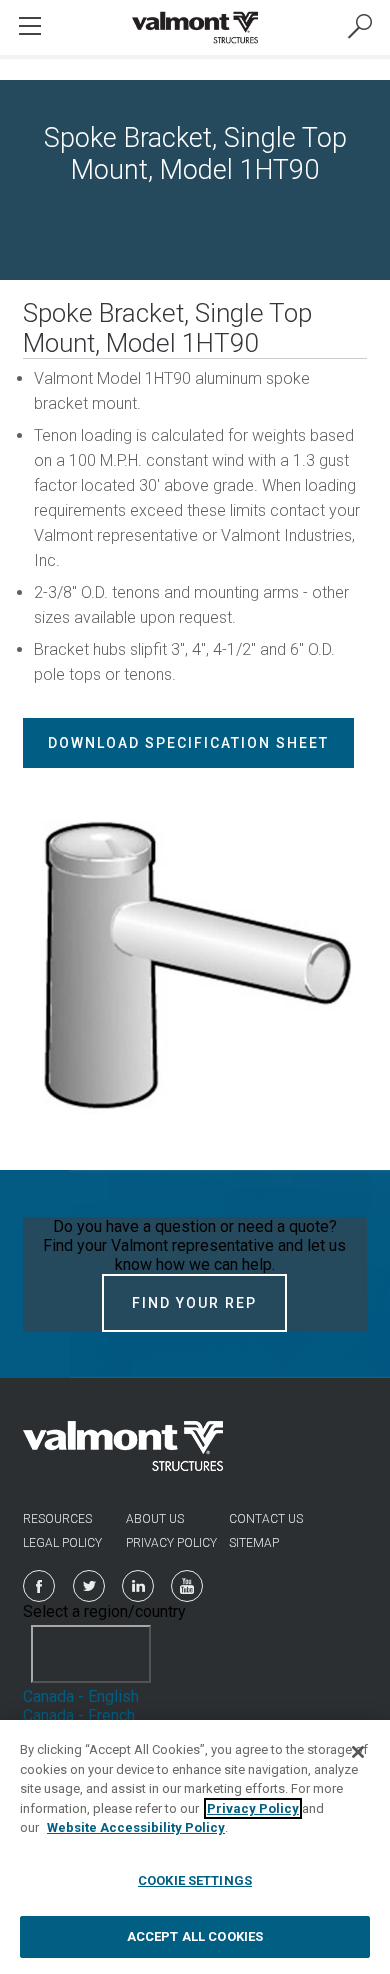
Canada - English (81, 1696)
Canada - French (79, 1715)
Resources (57, 1519)
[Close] (358, 1752)
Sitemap (254, 1543)
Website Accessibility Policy (136, 1827)
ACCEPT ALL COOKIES (195, 1936)
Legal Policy (62, 1543)
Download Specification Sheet (188, 743)
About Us (155, 1519)
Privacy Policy (171, 1543)
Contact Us (266, 1519)
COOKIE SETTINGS (195, 1880)
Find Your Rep (194, 1303)
